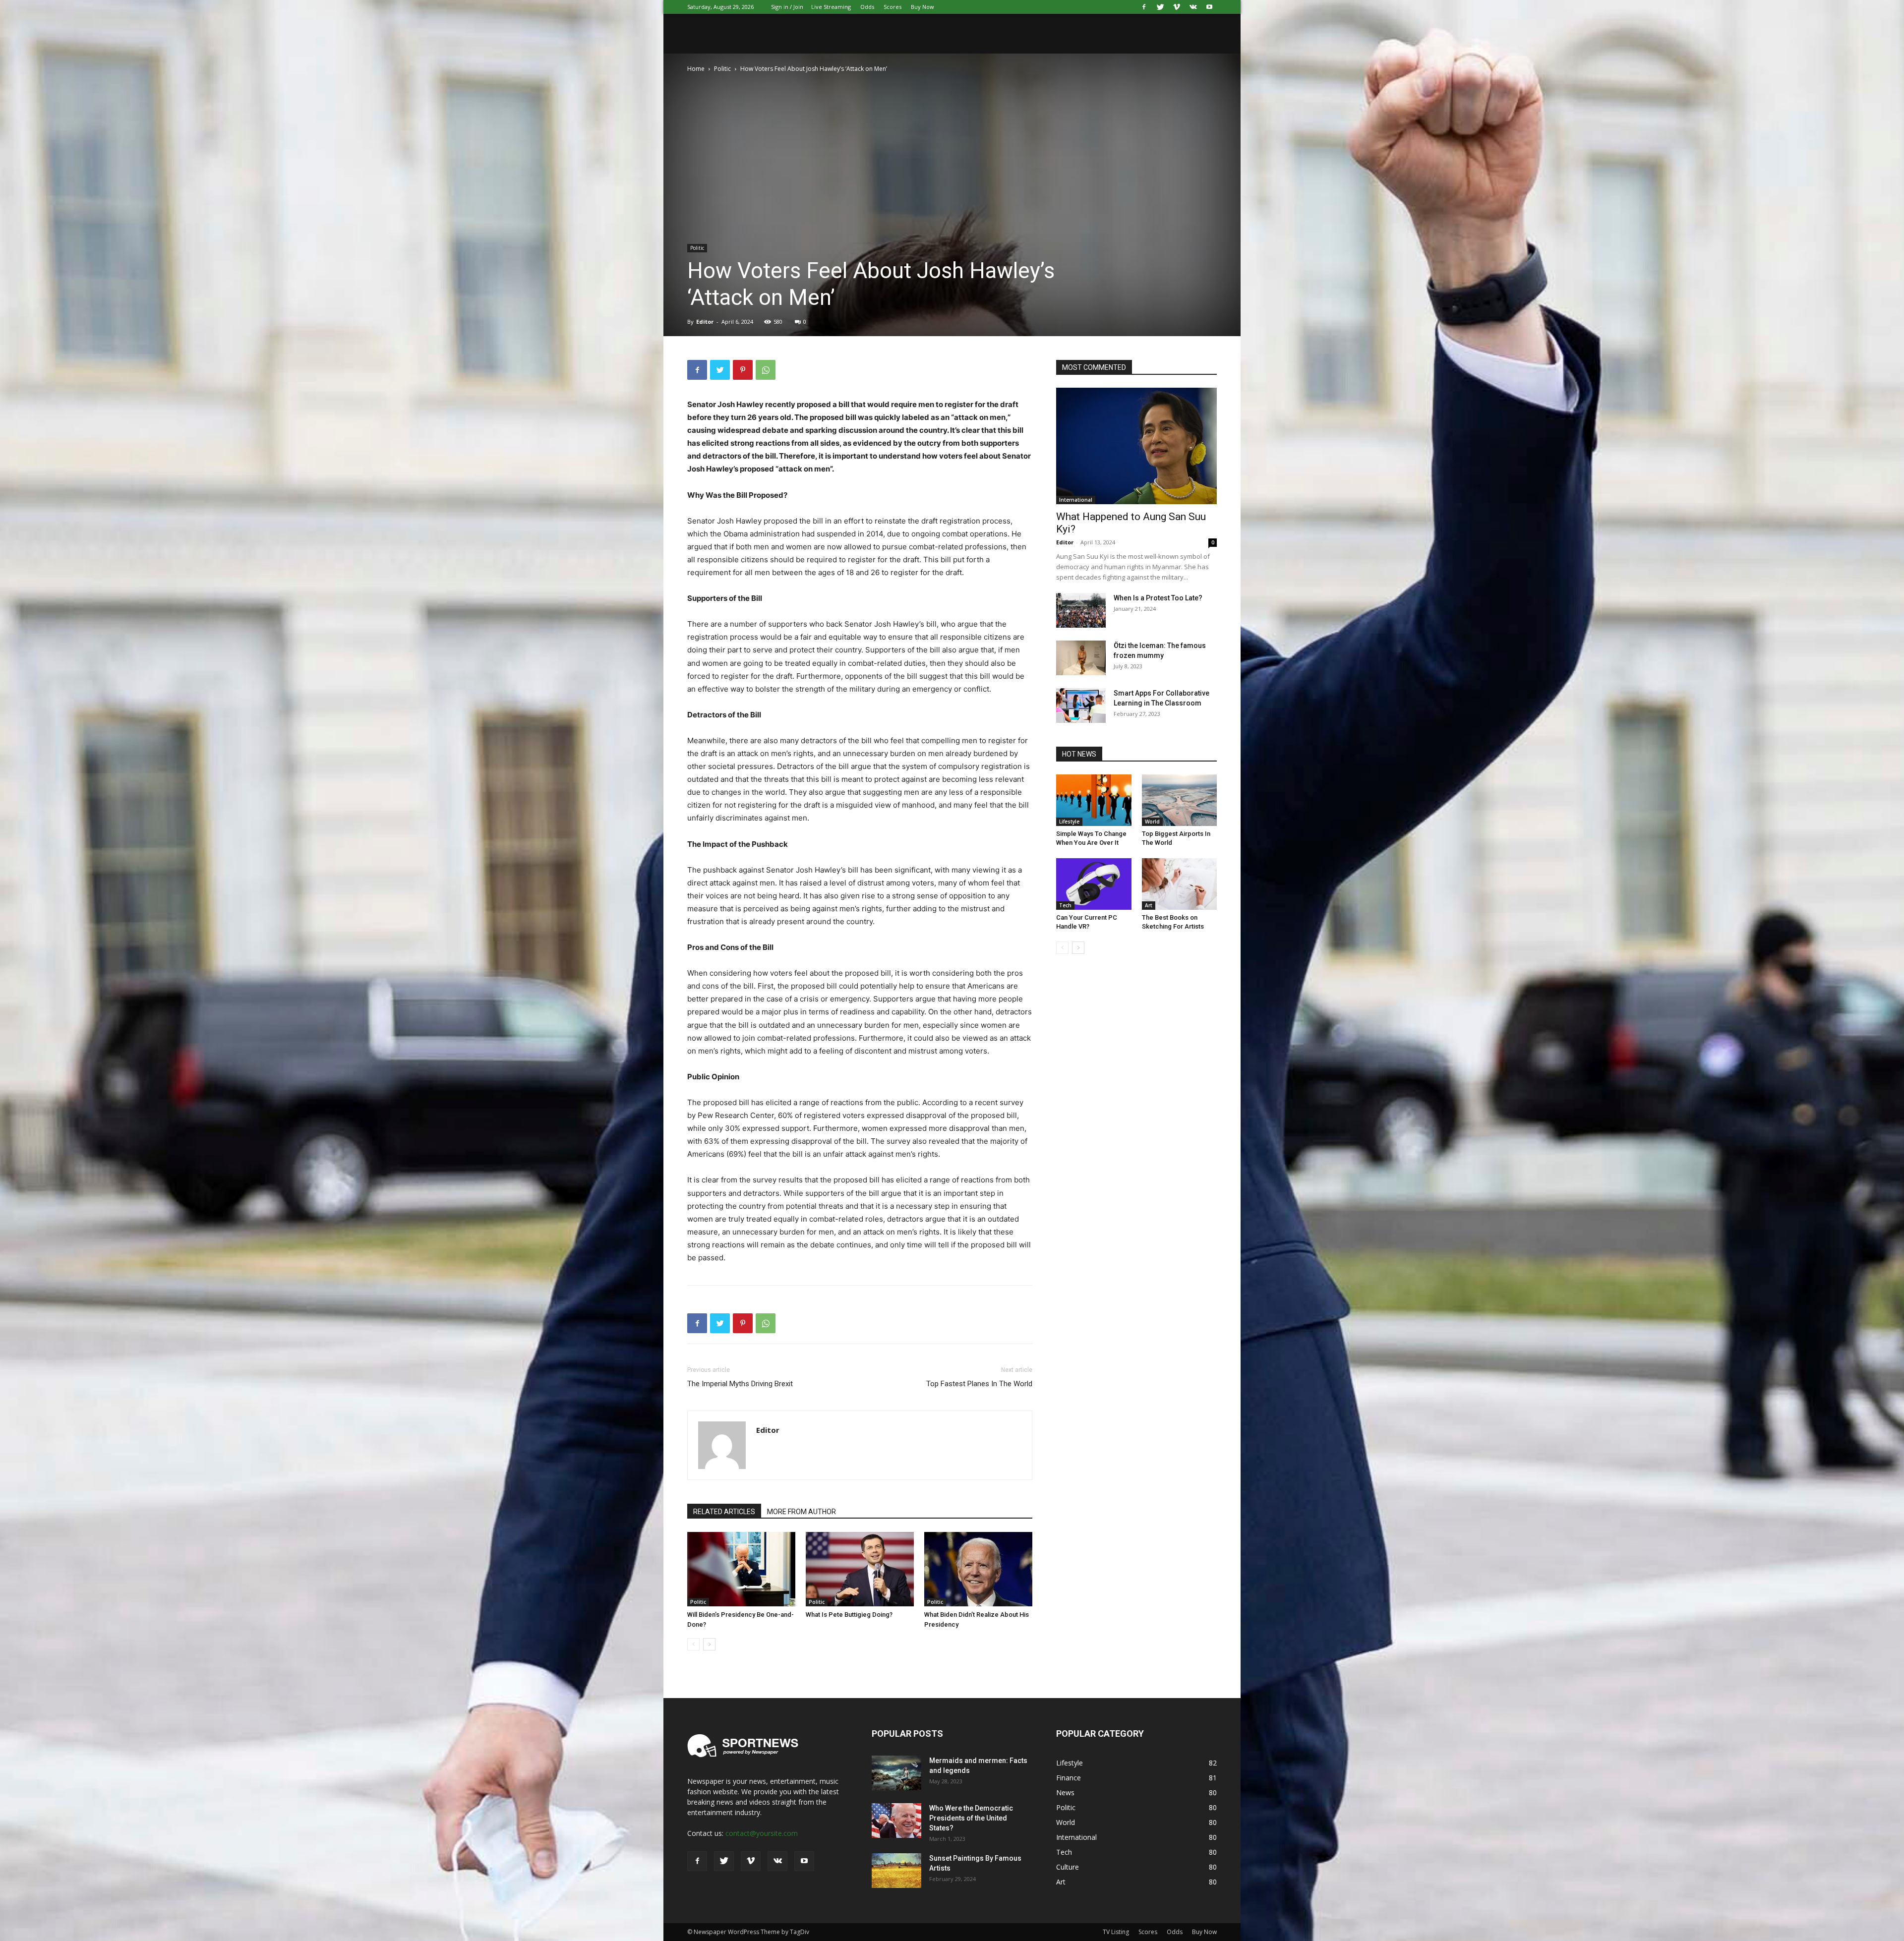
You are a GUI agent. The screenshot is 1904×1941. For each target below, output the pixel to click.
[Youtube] (1209, 7)
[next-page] (709, 1644)
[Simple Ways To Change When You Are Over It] (1094, 800)
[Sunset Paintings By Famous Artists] (896, 1871)
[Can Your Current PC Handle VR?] (1094, 884)
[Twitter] (1160, 7)
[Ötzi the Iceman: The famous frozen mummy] (1081, 658)
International (1076, 500)
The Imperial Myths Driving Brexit (740, 1384)
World (1152, 822)
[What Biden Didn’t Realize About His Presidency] (978, 1569)
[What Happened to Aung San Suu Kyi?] (1136, 446)
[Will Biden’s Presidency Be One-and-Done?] (741, 1569)
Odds (867, 7)
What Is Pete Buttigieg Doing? (849, 1615)
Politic (722, 69)
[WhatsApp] (766, 370)
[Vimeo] (1177, 7)
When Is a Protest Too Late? (1158, 598)
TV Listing (1116, 1932)
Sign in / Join (787, 7)
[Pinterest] (743, 370)
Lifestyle (1069, 822)
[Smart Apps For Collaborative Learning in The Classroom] (1081, 706)
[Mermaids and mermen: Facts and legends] (896, 1773)
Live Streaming (831, 7)
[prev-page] (693, 1644)
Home (696, 69)
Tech (1065, 905)
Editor (705, 322)
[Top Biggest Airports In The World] (1180, 800)
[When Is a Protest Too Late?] (1081, 610)
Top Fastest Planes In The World (979, 1384)
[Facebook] (1144, 7)
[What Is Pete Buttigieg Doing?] (860, 1569)
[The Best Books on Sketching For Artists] (1180, 884)
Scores (892, 7)
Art (1149, 905)
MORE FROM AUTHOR (802, 1512)
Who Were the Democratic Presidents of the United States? (971, 1818)
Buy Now (922, 7)
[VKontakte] (1193, 7)
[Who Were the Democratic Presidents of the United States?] (896, 1821)
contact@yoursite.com (762, 1833)
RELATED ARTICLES (724, 1512)
